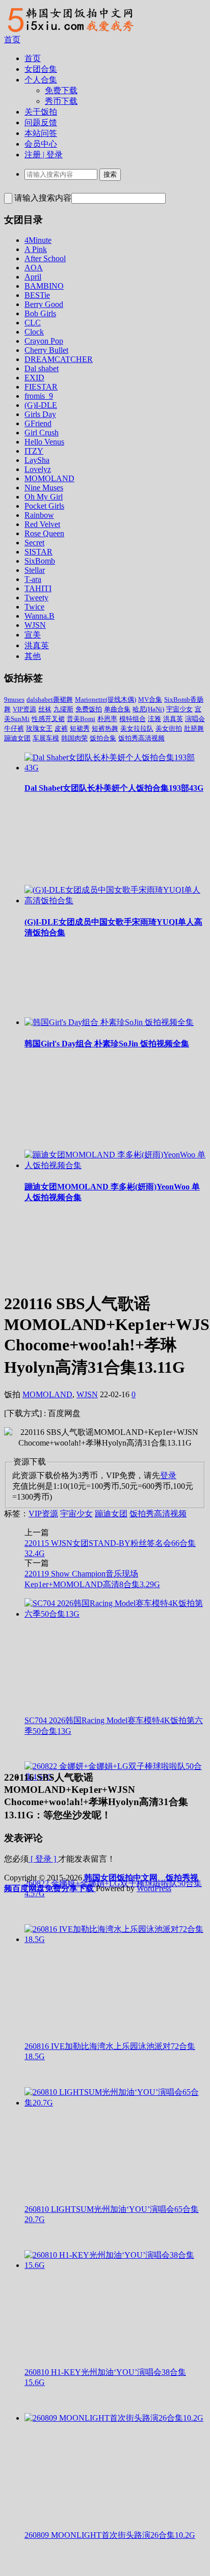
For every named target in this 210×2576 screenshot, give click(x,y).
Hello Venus (44, 442)
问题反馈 (41, 122)
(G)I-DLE (41, 405)
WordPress (154, 1888)
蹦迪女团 (17, 738)
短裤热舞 (105, 728)
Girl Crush (42, 433)
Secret (34, 543)
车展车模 (46, 738)
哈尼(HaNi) (148, 709)
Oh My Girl (44, 497)
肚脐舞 (194, 728)
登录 (168, 1475)
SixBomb (40, 561)
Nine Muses (44, 488)
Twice (34, 607)
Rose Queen (44, 533)
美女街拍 (169, 728)
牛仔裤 (14, 728)
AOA (34, 268)
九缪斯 (63, 709)
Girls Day (40, 414)
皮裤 (61, 728)
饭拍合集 (103, 738)
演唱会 (195, 719)
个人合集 (41, 80)
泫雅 (154, 719)
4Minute (38, 240)
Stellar (35, 570)
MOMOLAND (49, 478)
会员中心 (41, 144)
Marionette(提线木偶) (106, 699)
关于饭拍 (41, 112)
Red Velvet (42, 524)
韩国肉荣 (74, 738)
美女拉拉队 (137, 728)
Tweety (36, 598)
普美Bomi (81, 719)
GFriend (38, 423)
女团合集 (41, 69)
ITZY (34, 451)
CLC (33, 323)
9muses (14, 699)
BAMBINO (44, 286)
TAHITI (38, 588)
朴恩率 (107, 719)
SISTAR (38, 552)
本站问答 (41, 133)
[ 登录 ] (43, 1859)
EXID (34, 378)
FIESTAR (41, 387)
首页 (12, 39)
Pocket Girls (44, 506)
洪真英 (37, 645)
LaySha (37, 460)
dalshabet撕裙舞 (50, 699)
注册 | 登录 (44, 155)
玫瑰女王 (39, 728)
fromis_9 (39, 396)
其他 (33, 656)
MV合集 (150, 699)
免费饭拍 (89, 709)
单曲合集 (117, 709)
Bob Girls (40, 313)
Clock (34, 332)
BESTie (37, 295)
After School (45, 258)
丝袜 (45, 709)
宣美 (33, 635)
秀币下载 (61, 101)
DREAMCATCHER (59, 359)
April (33, 277)
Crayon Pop (44, 341)
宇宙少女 (179, 709)
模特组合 (133, 719)
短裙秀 (80, 728)
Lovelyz (38, 469)
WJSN (35, 625)
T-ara (33, 579)
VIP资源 (24, 709)
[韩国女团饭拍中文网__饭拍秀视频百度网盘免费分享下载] (69, 32)
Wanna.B (40, 616)
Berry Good (44, 304)
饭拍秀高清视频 (141, 738)
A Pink (36, 249)
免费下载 (61, 90)
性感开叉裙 (48, 719)
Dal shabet (42, 368)
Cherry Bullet (46, 350)
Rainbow (39, 515)
